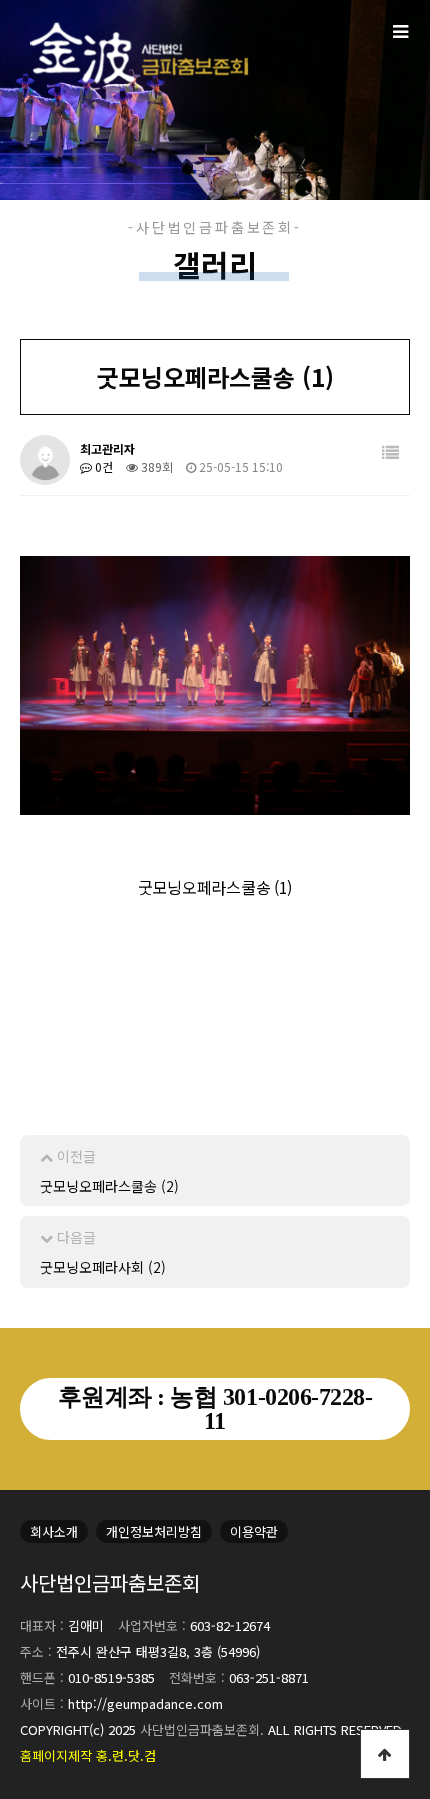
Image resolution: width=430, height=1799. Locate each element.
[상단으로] (385, 1754)
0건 (102, 466)
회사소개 (54, 1531)
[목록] (390, 452)
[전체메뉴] (400, 30)
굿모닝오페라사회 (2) (103, 1267)
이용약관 (254, 1531)
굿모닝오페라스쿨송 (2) (109, 1186)
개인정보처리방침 (154, 1531)
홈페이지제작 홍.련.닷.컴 (88, 1755)
